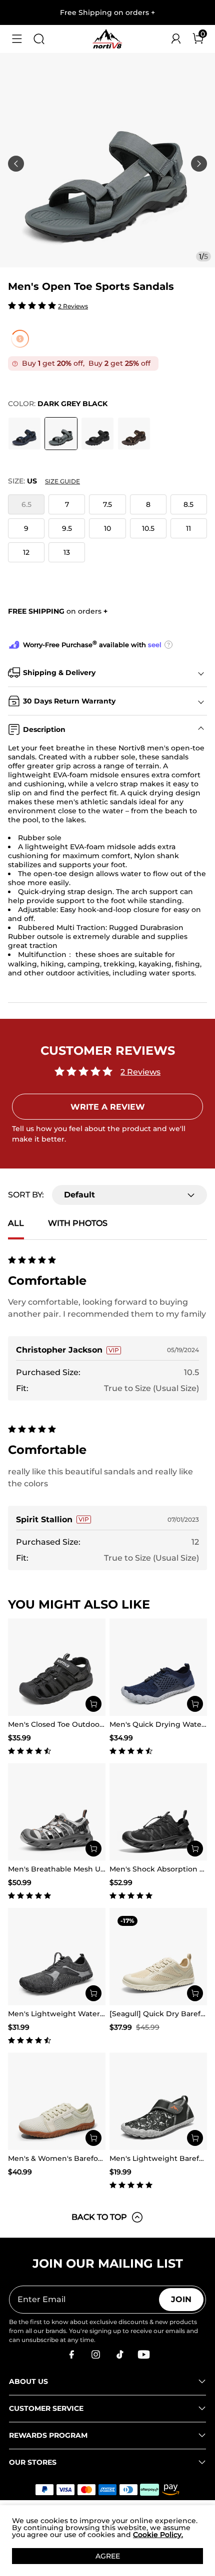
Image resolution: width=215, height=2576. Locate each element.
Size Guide (62, 481)
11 (188, 528)
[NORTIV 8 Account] (176, 39)
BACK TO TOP (99, 2217)
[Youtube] (143, 2354)
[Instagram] (95, 2354)
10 (107, 528)
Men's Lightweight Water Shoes (66, 2014)
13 (67, 552)
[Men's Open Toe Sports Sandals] (24, 434)
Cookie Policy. (158, 2535)
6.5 (26, 504)
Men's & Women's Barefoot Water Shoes (81, 2158)
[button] (17, 39)
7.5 (107, 504)
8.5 (188, 504)
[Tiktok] (119, 2354)
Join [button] (181, 2299)
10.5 (148, 528)
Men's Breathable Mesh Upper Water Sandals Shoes (102, 1869)
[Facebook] (71, 2354)
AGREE (108, 2556)
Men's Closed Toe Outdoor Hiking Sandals (83, 1724)
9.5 (67, 528)
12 (26, 552)
